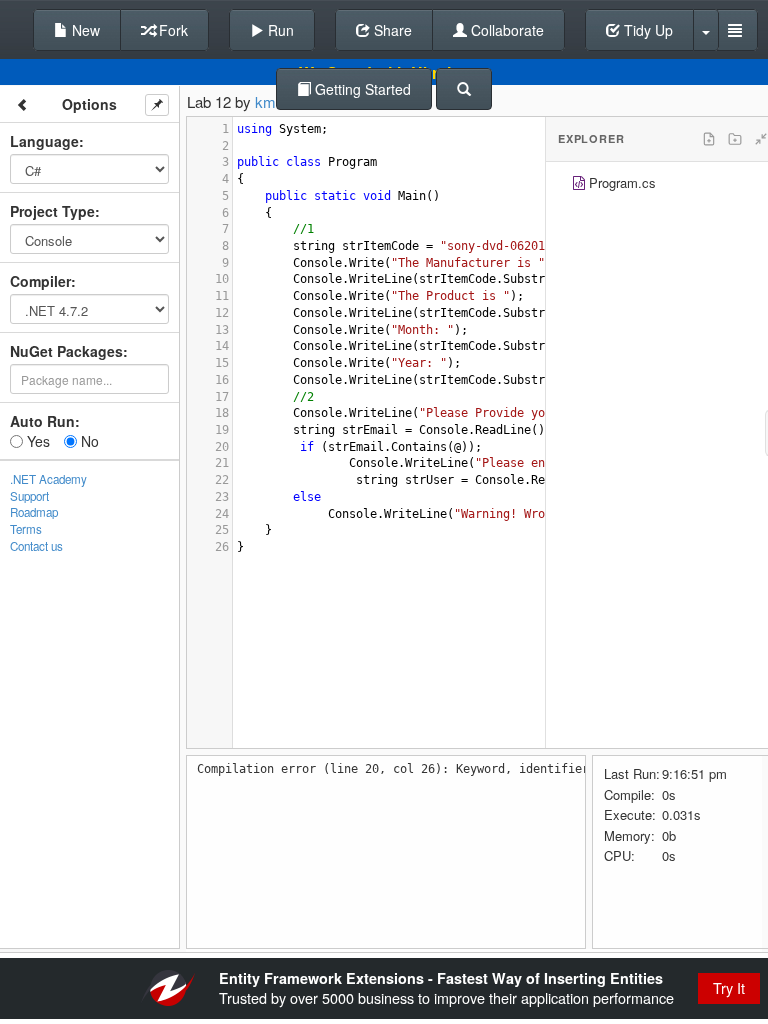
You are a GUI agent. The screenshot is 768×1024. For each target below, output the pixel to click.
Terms (26, 529)
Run (279, 30)
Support (29, 496)
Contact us (36, 546)
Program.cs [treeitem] (622, 182)
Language (44, 141)
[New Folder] (735, 139)
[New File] (709, 139)
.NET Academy (48, 479)
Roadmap (34, 512)
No (88, 441)
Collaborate (505, 30)
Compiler (40, 281)
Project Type (52, 211)
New (84, 30)
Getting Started (361, 89)
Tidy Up (646, 30)
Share (391, 30)
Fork (171, 30)
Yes (36, 441)
